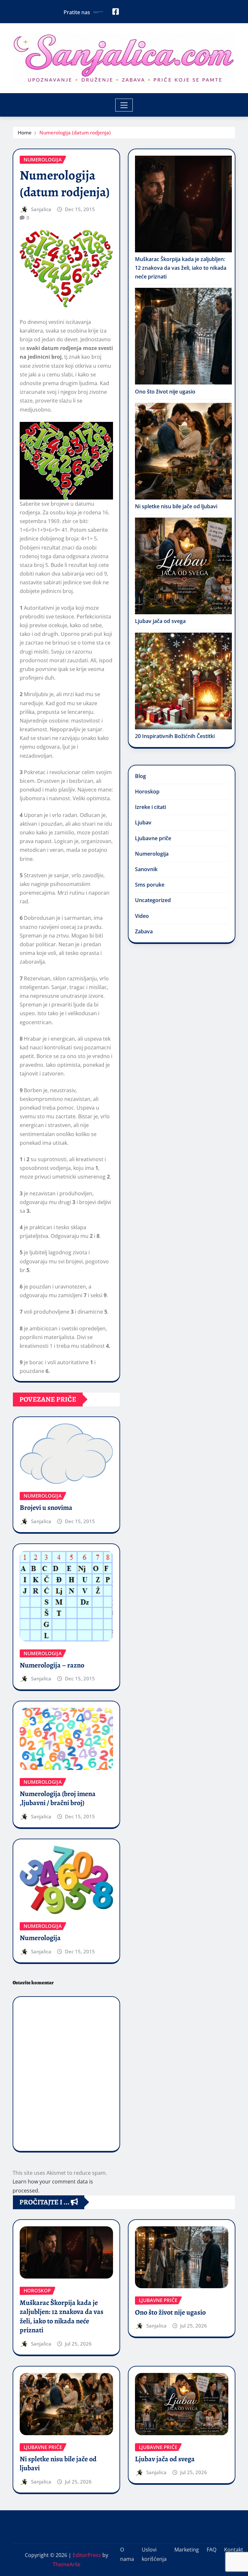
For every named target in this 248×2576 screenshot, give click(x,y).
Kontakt (234, 2550)
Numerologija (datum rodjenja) (75, 132)
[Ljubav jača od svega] (183, 566)
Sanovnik (146, 869)
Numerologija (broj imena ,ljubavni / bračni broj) (58, 1798)
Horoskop (147, 792)
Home (25, 132)
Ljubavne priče (153, 838)
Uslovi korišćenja (154, 2554)
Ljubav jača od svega (160, 621)
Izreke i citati (150, 807)
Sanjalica (41, 209)
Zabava (144, 931)
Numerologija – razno (52, 1665)
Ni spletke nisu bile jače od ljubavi (176, 506)
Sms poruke (150, 885)
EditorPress (87, 2555)
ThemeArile (67, 2564)
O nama (127, 2554)
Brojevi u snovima (46, 1508)
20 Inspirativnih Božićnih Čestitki (175, 736)
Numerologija (40, 1938)
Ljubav (143, 822)
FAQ (212, 2550)
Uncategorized (153, 900)
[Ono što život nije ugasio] (183, 336)
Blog (140, 776)
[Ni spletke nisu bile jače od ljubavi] (183, 451)
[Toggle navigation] (124, 105)
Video (142, 916)
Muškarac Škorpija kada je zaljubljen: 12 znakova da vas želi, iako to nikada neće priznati (181, 268)
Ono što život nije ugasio (165, 392)
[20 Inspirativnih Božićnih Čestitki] (183, 681)
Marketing (187, 2550)
